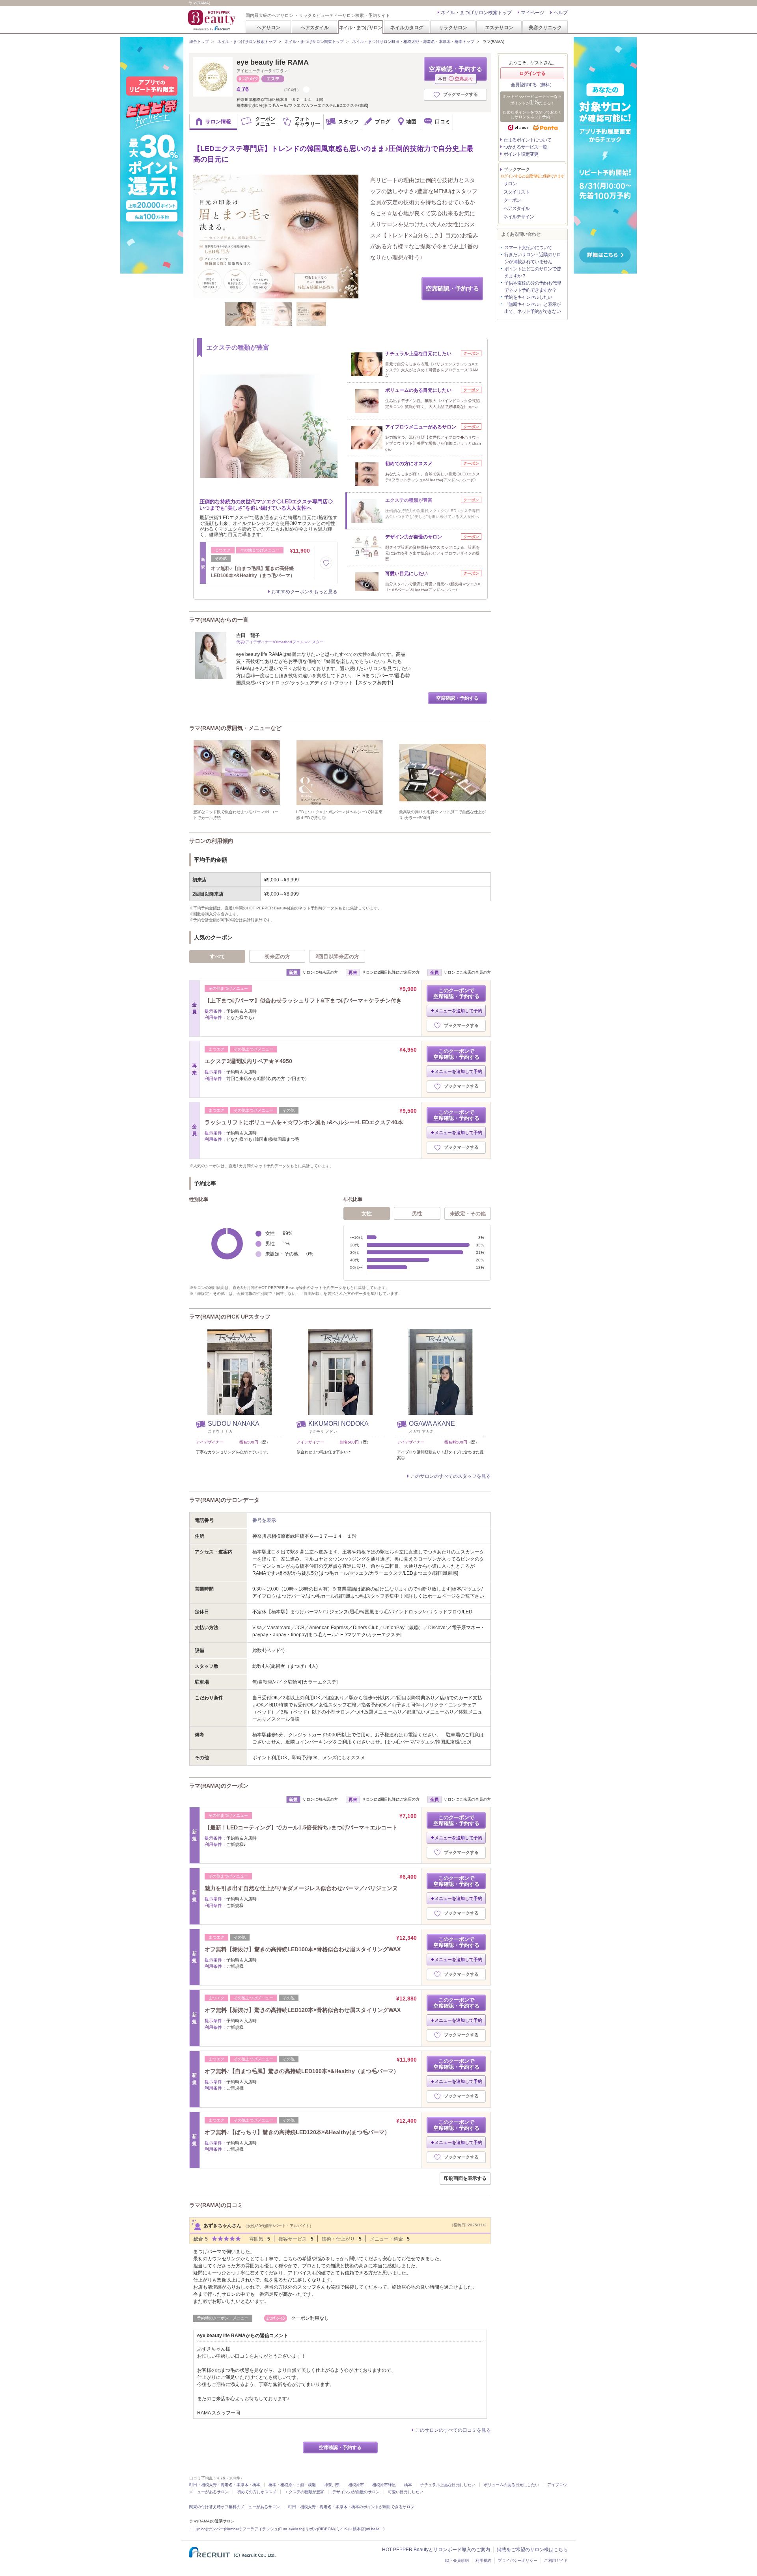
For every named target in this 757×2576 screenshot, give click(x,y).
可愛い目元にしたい (406, 2492)
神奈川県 (332, 2485)
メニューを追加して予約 (458, 1011)
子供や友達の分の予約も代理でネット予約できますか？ (532, 287)
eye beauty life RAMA (273, 62)
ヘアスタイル (315, 27)
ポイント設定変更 (521, 154)
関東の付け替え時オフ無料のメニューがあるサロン (235, 2507)
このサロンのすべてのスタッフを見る (451, 1476)
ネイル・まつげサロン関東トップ (314, 42)
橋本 (408, 2485)
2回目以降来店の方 (337, 956)
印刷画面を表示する (465, 2178)
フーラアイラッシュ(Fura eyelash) (273, 2529)
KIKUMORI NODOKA (338, 1424)
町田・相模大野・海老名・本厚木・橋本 (225, 2485)
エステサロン (499, 27)
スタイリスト (516, 192)
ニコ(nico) (198, 2529)
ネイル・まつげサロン (360, 27)
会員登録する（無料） (532, 85)
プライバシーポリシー (518, 2560)
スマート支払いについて (528, 248)
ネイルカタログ (407, 27)
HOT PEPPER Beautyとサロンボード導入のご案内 (436, 2550)
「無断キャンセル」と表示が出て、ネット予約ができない (532, 308)
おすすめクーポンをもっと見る (304, 592)
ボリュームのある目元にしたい (511, 2485)
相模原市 (356, 2485)
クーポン (512, 200)
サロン (510, 184)
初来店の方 (277, 956)
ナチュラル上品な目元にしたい (448, 2485)
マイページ (533, 13)
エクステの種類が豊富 (304, 2492)
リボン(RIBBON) (320, 2529)
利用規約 (483, 2560)
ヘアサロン (268, 27)
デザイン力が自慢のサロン (356, 2492)
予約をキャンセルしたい (528, 297)
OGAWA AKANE (432, 1424)
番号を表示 (264, 1520)
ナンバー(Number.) (225, 2529)
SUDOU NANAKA (234, 1424)
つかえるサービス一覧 (525, 147)
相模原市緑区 (384, 2485)
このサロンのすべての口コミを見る (453, 2430)
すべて (217, 956)
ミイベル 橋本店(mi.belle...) (360, 2529)
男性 (417, 1213)
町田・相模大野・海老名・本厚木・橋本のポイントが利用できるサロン (351, 2507)
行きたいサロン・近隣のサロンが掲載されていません (532, 258)
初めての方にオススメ (257, 2492)
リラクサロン (453, 27)
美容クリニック (545, 27)
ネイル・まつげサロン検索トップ (476, 13)
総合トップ (199, 42)
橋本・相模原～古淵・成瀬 (292, 2485)
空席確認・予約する (456, 73)
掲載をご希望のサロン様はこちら (532, 2550)
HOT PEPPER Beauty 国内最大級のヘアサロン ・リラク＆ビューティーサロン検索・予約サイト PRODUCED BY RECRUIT (213, 20)
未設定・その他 (468, 1213)
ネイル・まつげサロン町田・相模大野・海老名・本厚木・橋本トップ (413, 42)
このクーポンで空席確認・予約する (456, 993)
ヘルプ (561, 13)
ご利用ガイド (556, 2560)
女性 (367, 1213)
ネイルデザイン (519, 217)
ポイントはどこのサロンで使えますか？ (532, 272)
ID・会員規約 (457, 2560)
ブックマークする (461, 94)
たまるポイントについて (527, 140)
